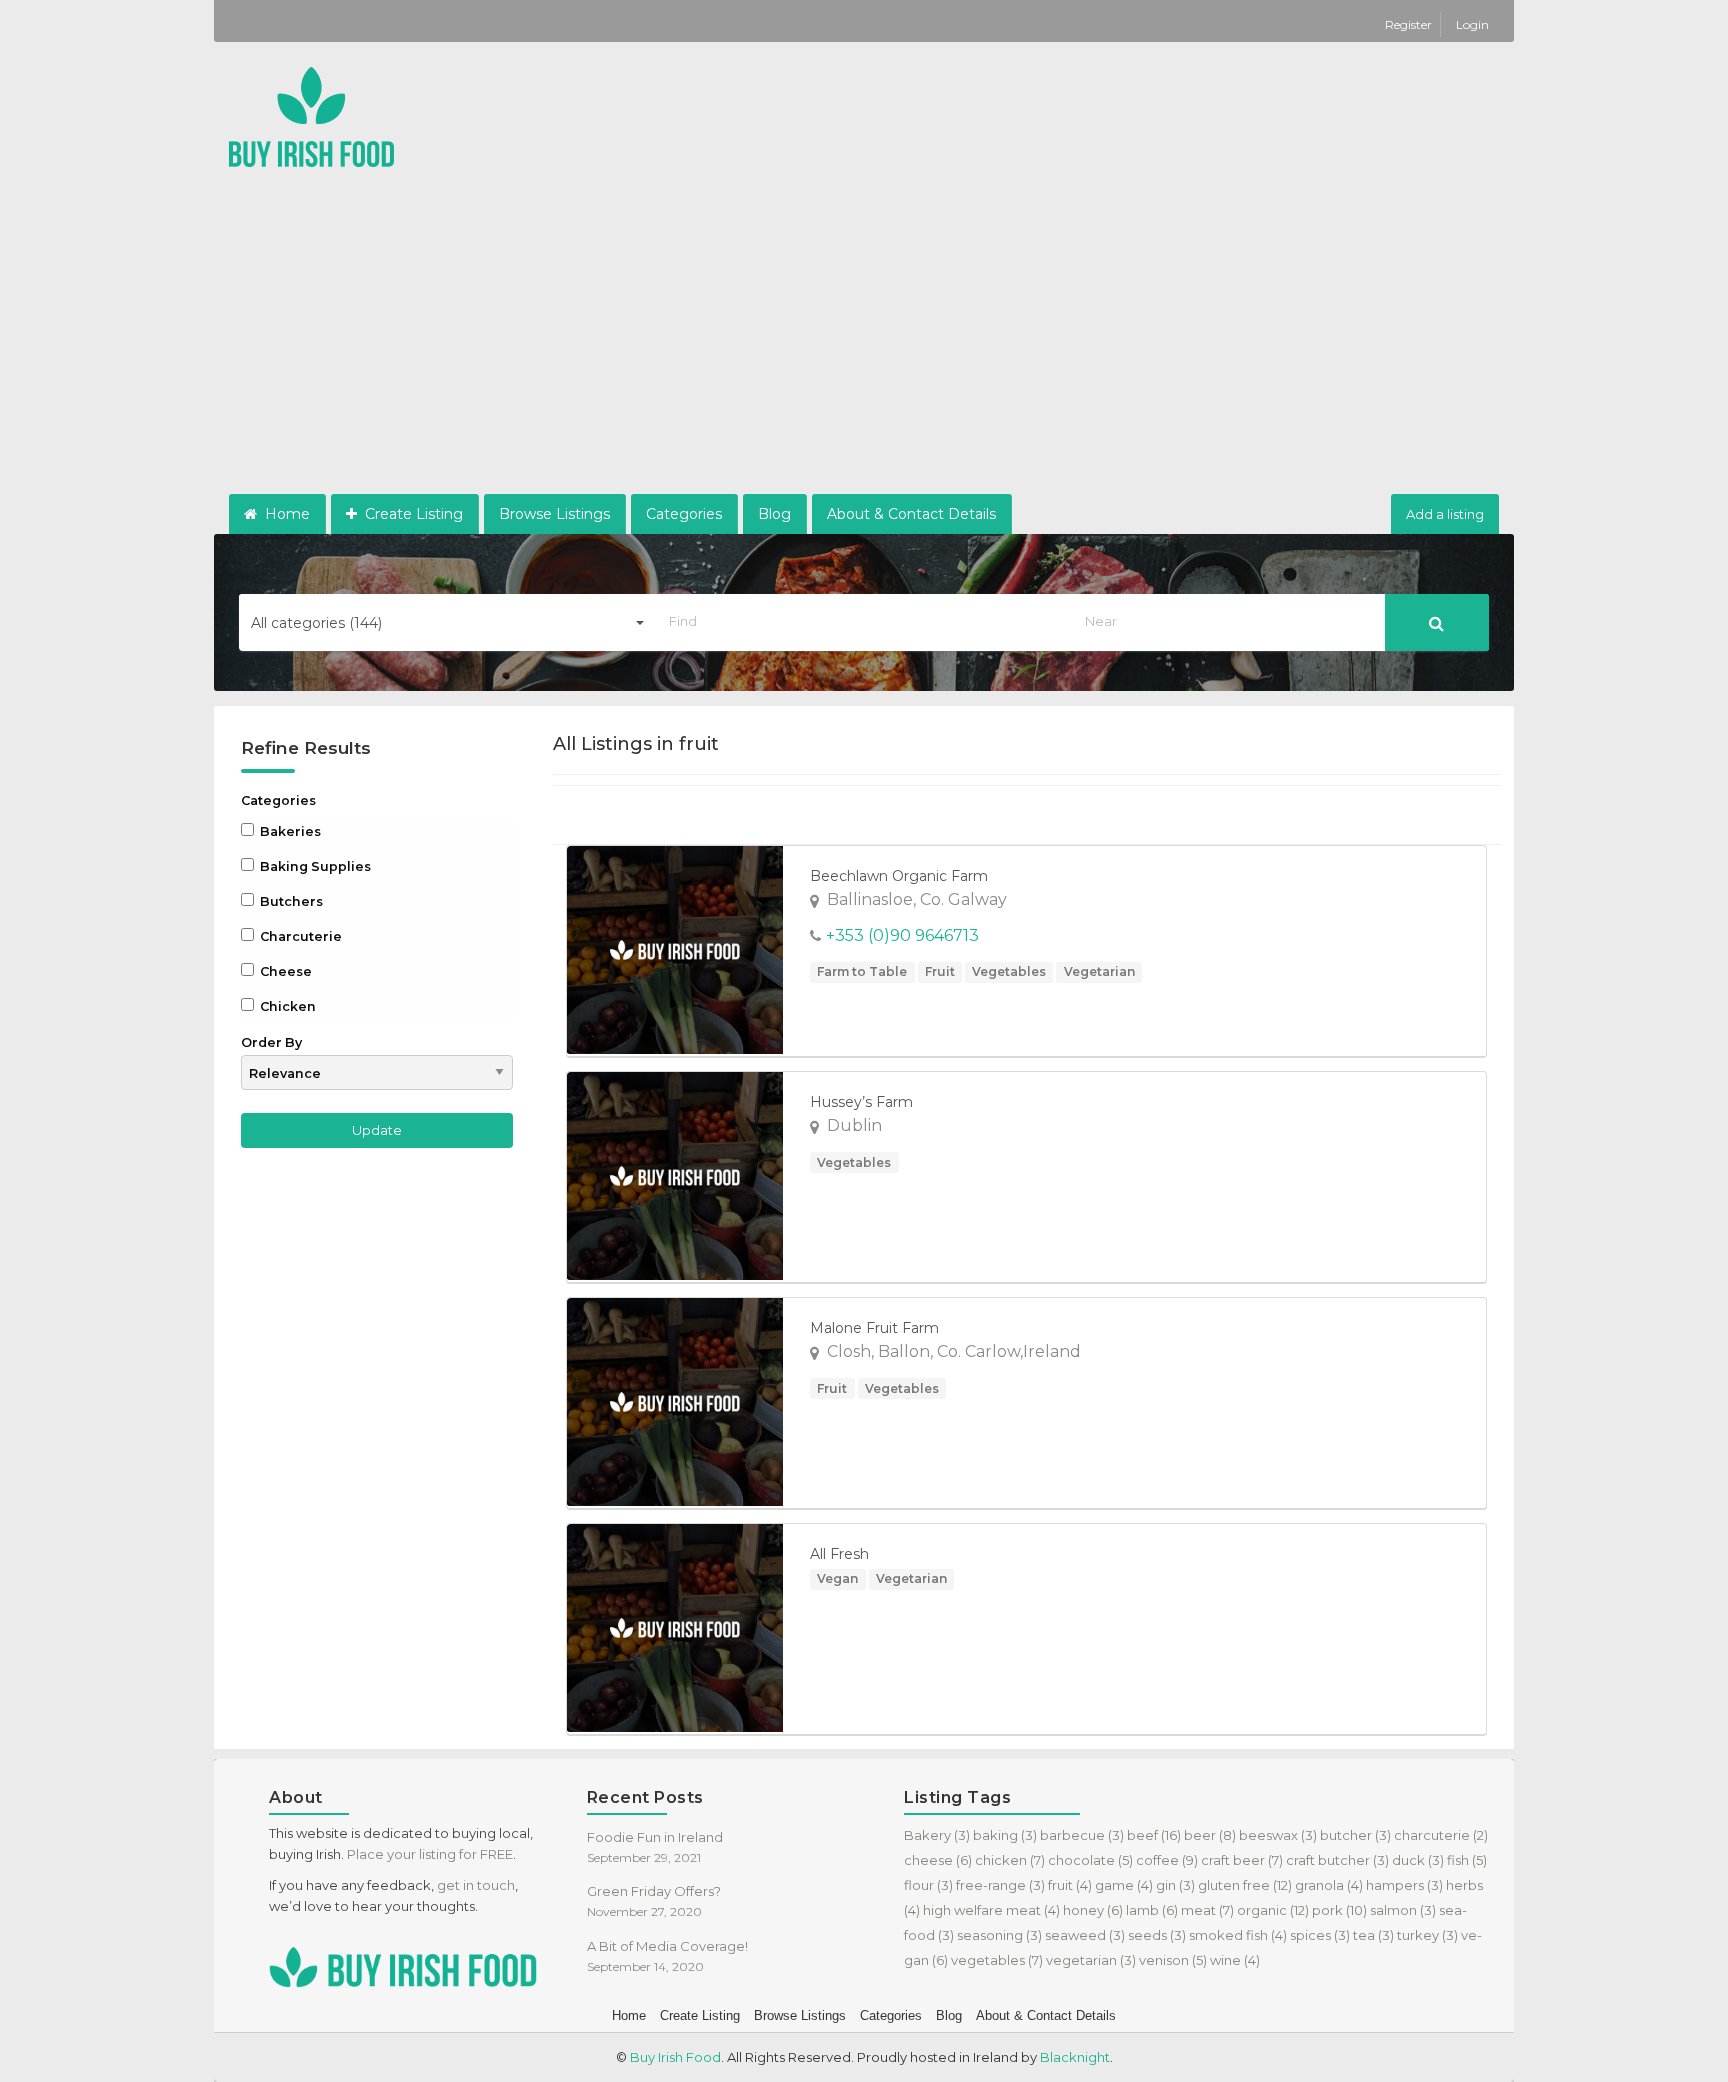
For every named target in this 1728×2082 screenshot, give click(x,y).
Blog (774, 514)
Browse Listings (554, 514)
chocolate (1090, 1860)
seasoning (999, 1935)
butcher (1355, 1835)
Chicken (286, 1006)
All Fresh (839, 1554)
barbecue (1082, 1835)
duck (1418, 1860)
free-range (1000, 1885)
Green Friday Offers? (654, 1891)
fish (1467, 1860)
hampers (1404, 1885)
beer (1210, 1835)
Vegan (837, 1578)
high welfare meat (991, 1910)
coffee (1167, 1860)
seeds (1157, 1935)
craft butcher (1337, 1860)
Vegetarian (1099, 971)
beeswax (1278, 1835)
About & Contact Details (911, 514)
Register (1410, 24)
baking (1005, 1835)
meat (1207, 1910)
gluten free (1245, 1885)
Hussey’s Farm (861, 1102)
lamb (1152, 1910)
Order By (271, 1042)
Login (1472, 24)
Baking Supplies (314, 866)
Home (285, 514)
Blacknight (1075, 2057)
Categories (684, 514)
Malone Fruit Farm (874, 1328)
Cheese (284, 971)
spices (1320, 1935)
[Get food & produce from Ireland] (311, 115)
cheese (938, 1860)
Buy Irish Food (675, 2057)
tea (1373, 1935)
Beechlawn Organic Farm (899, 876)
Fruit (940, 971)
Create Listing (412, 514)
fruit (1070, 1885)
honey (1093, 1910)
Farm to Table (862, 971)
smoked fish (1238, 1935)
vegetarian (1091, 1960)
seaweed (1085, 1935)
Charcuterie (299, 936)
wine (1235, 1960)
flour (928, 1885)
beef (1154, 1835)
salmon (1403, 1910)
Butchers (290, 901)
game (1124, 1885)
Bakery (937, 1835)
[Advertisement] (864, 344)
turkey (1427, 1935)
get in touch (476, 1885)
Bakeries (289, 831)
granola (1329, 1885)
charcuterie (1441, 1835)
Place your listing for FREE (430, 1854)
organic (1273, 1910)
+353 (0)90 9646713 (902, 935)
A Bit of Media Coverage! (667, 1946)
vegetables (997, 1960)
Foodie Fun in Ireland (655, 1837)
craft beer (1242, 1860)
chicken (1010, 1860)
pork (1339, 1910)
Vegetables (1009, 971)
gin (1175, 1885)
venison (1173, 1960)
